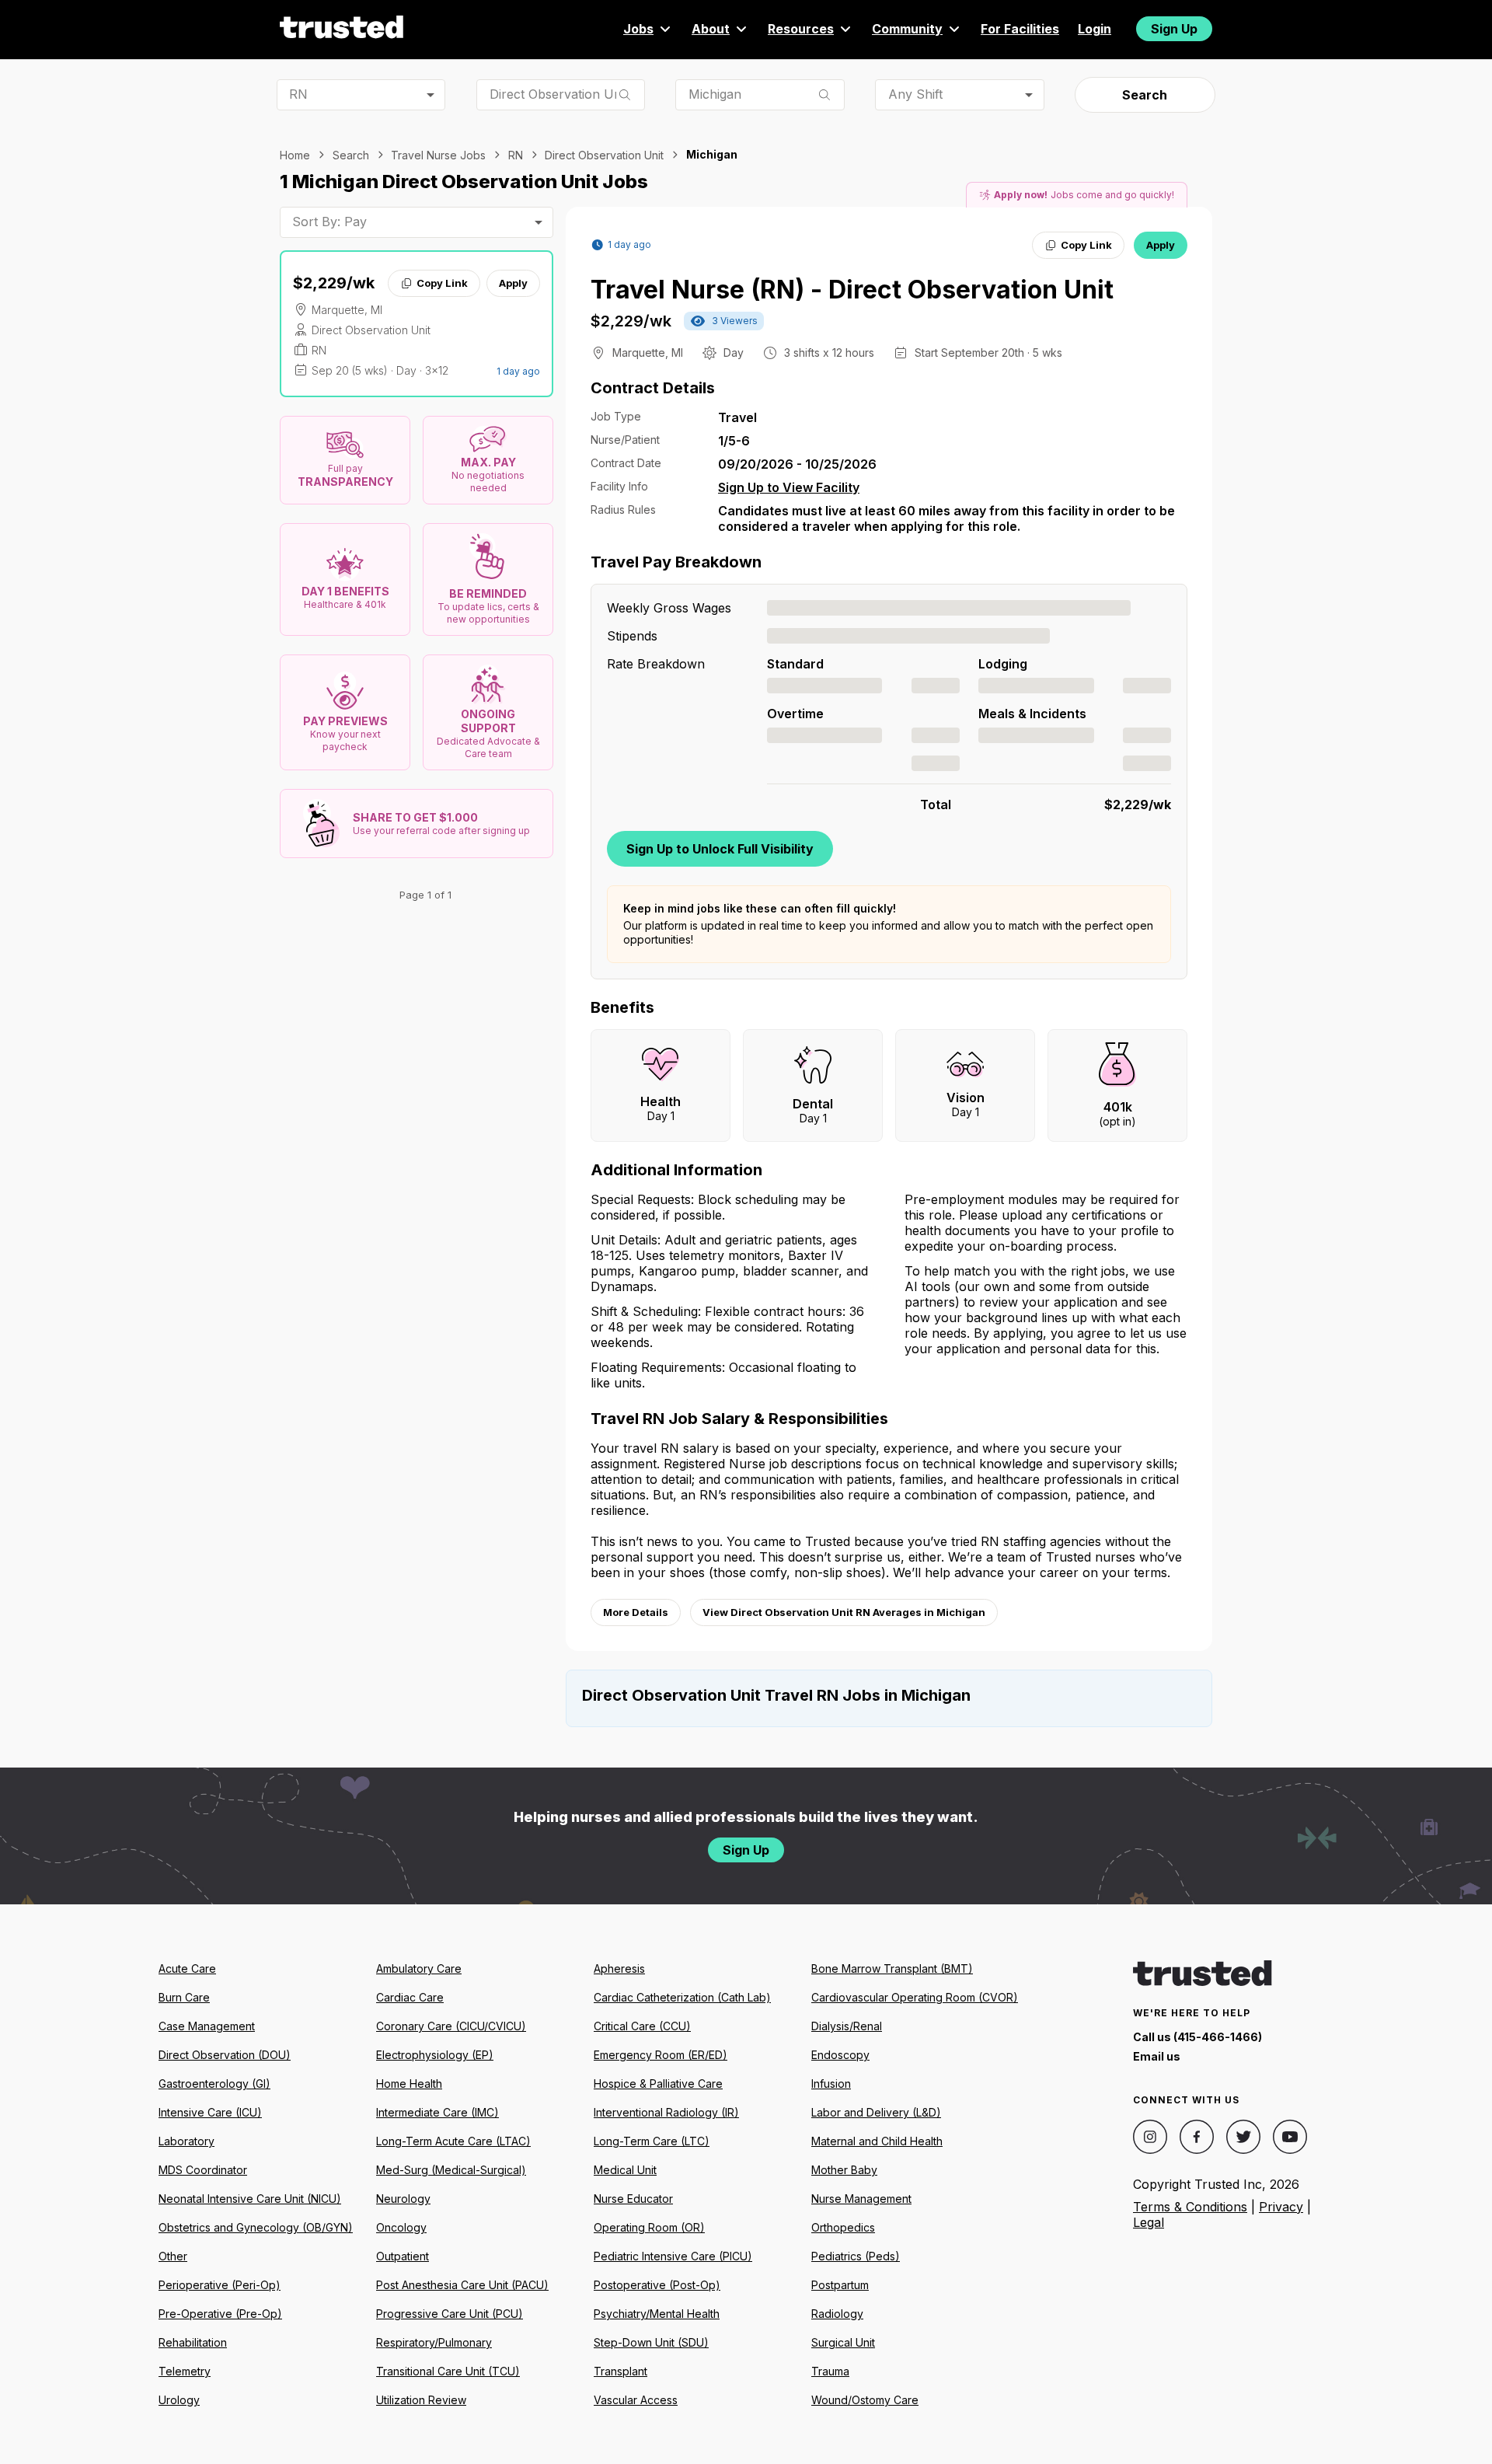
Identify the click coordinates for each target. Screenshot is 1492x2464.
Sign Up (1174, 29)
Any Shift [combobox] (915, 94)
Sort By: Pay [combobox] (329, 222)
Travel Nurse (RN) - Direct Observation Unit (852, 290)
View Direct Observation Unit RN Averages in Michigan (844, 1612)
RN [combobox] (298, 94)
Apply (513, 283)
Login (1095, 29)
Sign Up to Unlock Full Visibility (720, 849)
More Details (636, 1612)
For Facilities (1020, 29)
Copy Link (442, 283)
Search (1145, 95)
